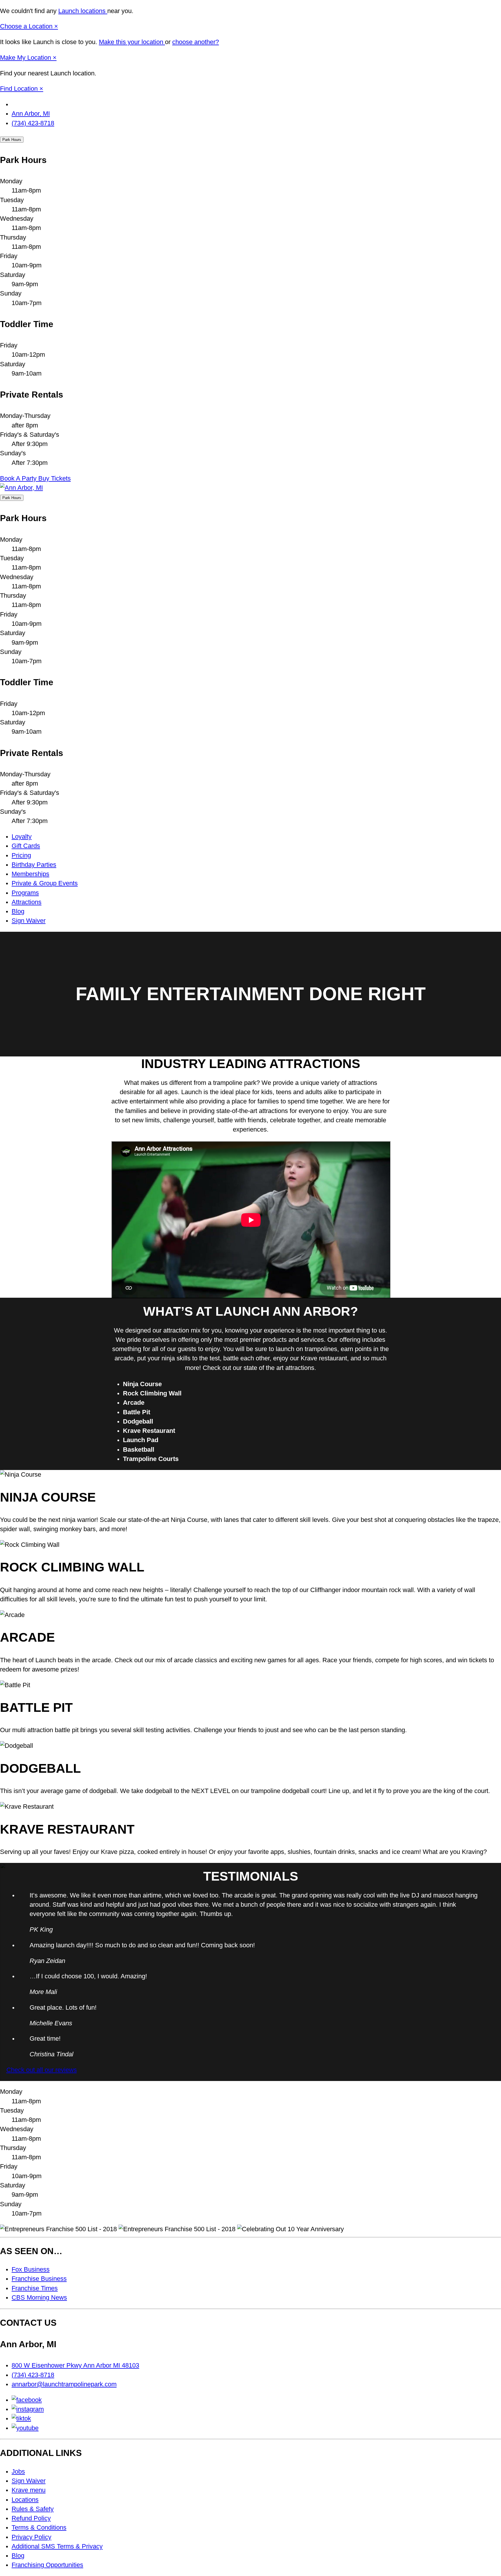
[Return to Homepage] (21, 488)
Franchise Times (35, 2288)
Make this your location (132, 42)
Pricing (21, 855)
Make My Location (26, 58)
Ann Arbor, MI (31, 114)
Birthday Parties (34, 865)
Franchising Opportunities (47, 2565)
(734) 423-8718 (33, 123)
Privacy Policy (31, 2537)
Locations (25, 2500)
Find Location (20, 89)
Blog (18, 911)
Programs (25, 893)
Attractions (27, 902)
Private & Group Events (45, 883)
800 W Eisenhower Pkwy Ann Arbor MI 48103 (75, 2365)
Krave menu (29, 2490)
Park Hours (12, 140)
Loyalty (22, 837)
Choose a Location (27, 26)
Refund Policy (31, 2518)
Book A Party (19, 478)
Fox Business (31, 2269)
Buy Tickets (55, 478)
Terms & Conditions (39, 2528)
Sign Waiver (29, 921)
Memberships (30, 874)
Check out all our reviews (42, 2070)
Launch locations (83, 11)
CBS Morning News (39, 2298)
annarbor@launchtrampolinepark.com (64, 2384)
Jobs (18, 2472)
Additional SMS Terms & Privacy (57, 2546)
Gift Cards (26, 846)
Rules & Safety (33, 2509)
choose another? (196, 42)
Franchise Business (39, 2279)
